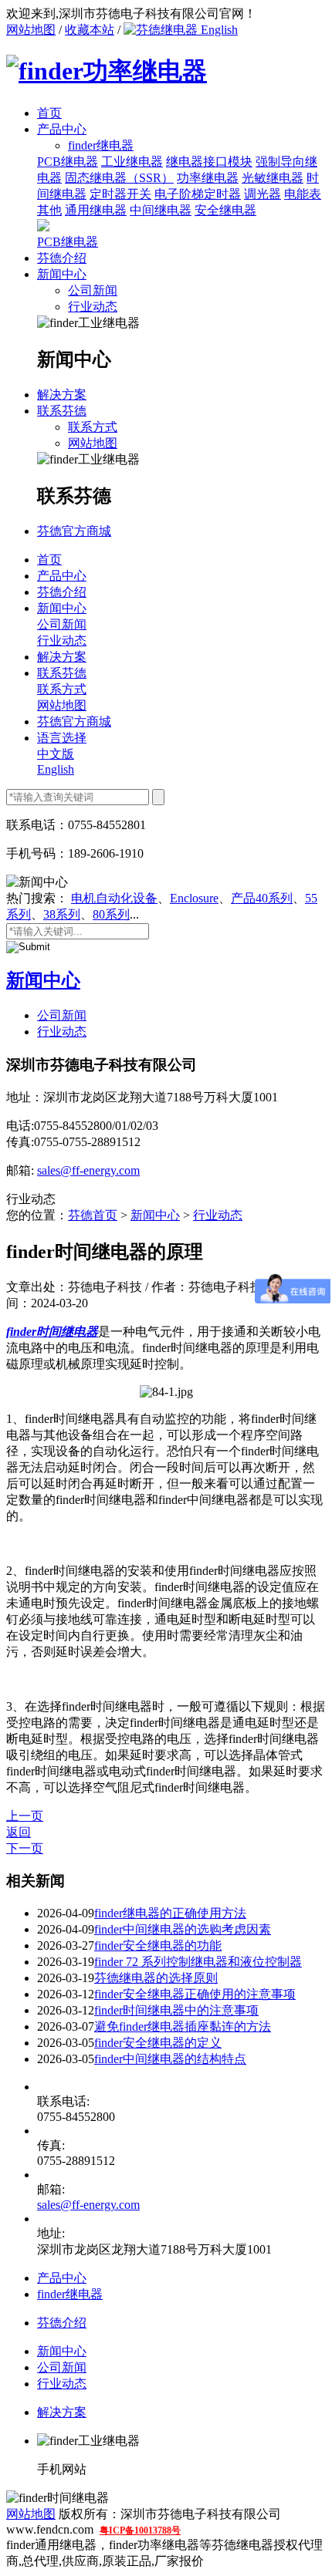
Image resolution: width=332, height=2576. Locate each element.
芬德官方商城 (74, 531)
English (218, 30)
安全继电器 (225, 210)
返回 (19, 1832)
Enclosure (194, 898)
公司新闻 (93, 290)
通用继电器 (96, 210)
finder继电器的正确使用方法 (170, 1913)
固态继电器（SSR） (119, 178)
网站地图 (31, 30)
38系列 (62, 914)
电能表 (303, 194)
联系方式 (93, 427)
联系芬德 (62, 411)
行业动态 (93, 307)
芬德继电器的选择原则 (156, 1978)
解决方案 (62, 394)
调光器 (263, 194)
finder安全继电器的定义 (158, 2043)
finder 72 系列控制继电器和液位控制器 (198, 1962)
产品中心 (62, 129)
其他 (49, 210)
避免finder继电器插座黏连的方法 (183, 2026)
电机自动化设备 (114, 898)
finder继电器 (70, 2294)
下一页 (25, 1848)
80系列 (111, 914)
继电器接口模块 (209, 162)
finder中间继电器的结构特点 (170, 2059)
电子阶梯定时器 (198, 194)
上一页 (25, 1816)
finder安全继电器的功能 (158, 1945)
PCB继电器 (68, 162)
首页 (49, 113)
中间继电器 (161, 210)
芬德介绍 (62, 258)
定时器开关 (120, 194)
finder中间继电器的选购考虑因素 (183, 1929)
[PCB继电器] (43, 227)
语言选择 (62, 738)
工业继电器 (132, 162)
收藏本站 (90, 30)
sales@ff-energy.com (88, 1170)
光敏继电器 (273, 178)
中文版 (56, 754)
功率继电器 (208, 178)
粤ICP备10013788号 (140, 2530)
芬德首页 (93, 1215)
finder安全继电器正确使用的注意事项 (195, 1994)
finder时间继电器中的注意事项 (176, 2010)
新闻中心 (62, 274)
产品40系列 (262, 898)
